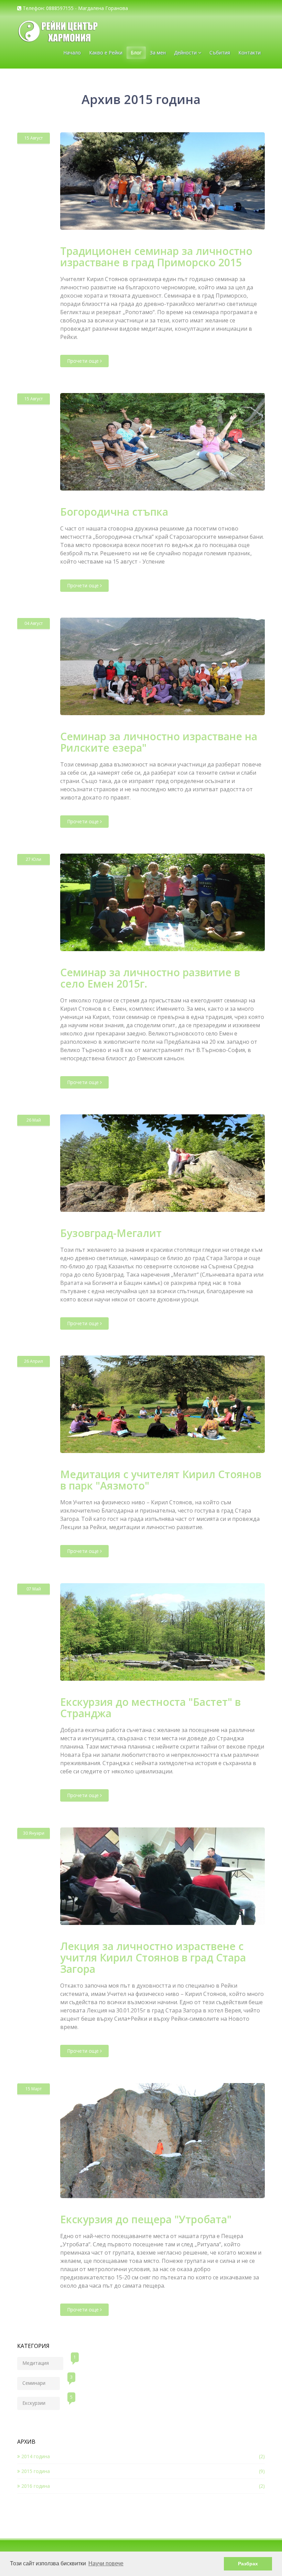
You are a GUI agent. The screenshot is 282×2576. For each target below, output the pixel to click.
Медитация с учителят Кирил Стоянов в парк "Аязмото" (161, 1480)
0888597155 (60, 8)
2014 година (35, 2456)
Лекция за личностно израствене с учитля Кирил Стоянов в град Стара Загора (153, 1957)
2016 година (35, 2486)
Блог (136, 53)
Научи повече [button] (106, 2563)
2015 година (35, 2471)
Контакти (250, 53)
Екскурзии (41, 2402)
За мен (158, 53)
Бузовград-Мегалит (111, 1233)
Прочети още (84, 361)
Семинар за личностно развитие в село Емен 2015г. (150, 978)
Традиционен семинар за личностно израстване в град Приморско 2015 (156, 257)
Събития (220, 53)
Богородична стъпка (114, 512)
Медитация (43, 2362)
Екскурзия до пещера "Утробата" (146, 2219)
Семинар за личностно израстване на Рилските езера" (159, 742)
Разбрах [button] (248, 2564)
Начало (72, 53)
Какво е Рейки (106, 53)
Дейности (186, 53)
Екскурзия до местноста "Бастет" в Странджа (150, 1708)
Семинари (41, 2382)
